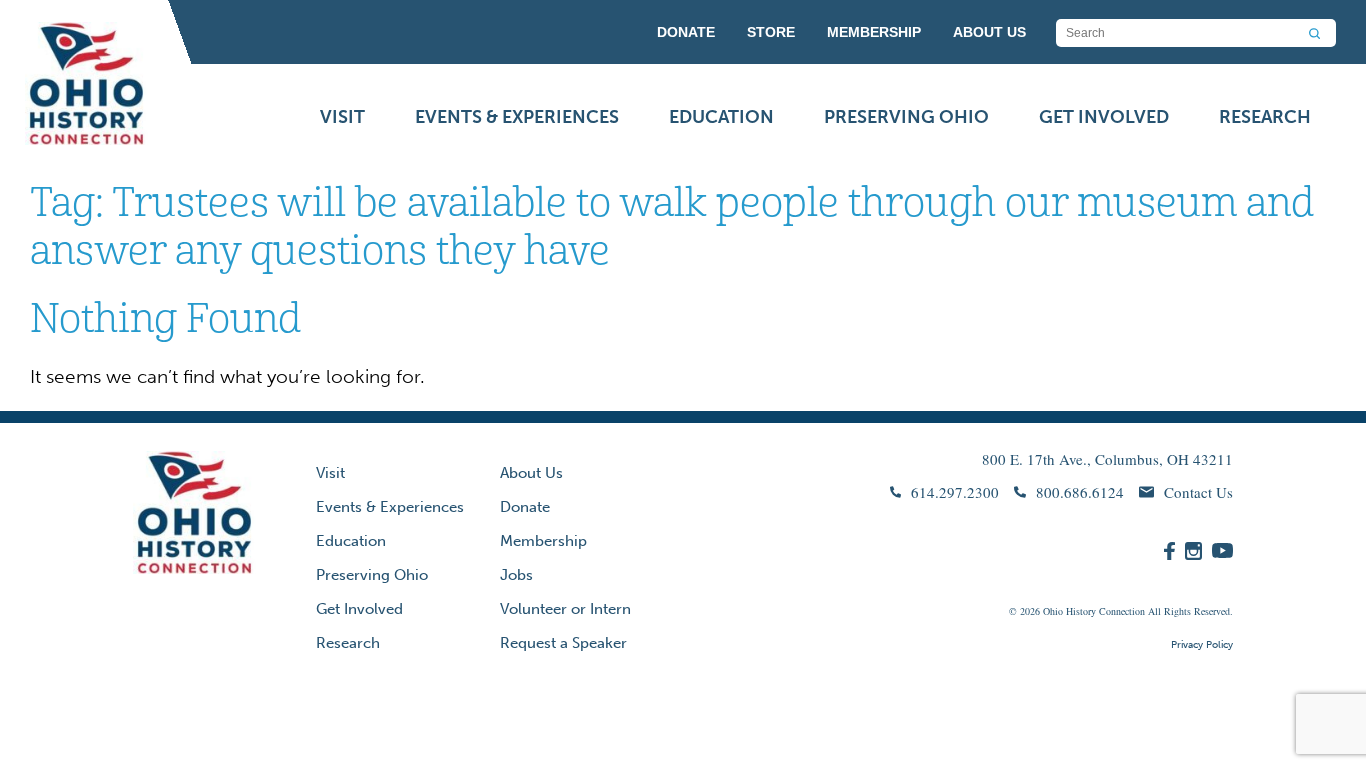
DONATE (686, 32)
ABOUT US (989, 32)
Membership (543, 541)
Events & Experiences (517, 117)
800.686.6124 (1080, 492)
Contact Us (1198, 492)
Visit (342, 117)
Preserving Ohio (906, 117)
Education (721, 117)
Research (1265, 117)
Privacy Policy (1202, 645)
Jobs (516, 575)
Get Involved (1104, 117)
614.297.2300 (955, 492)
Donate (525, 507)
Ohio (1053, 611)
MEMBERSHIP (874, 32)
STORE (771, 32)
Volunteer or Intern (565, 609)
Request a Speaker (563, 643)
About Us (531, 473)
